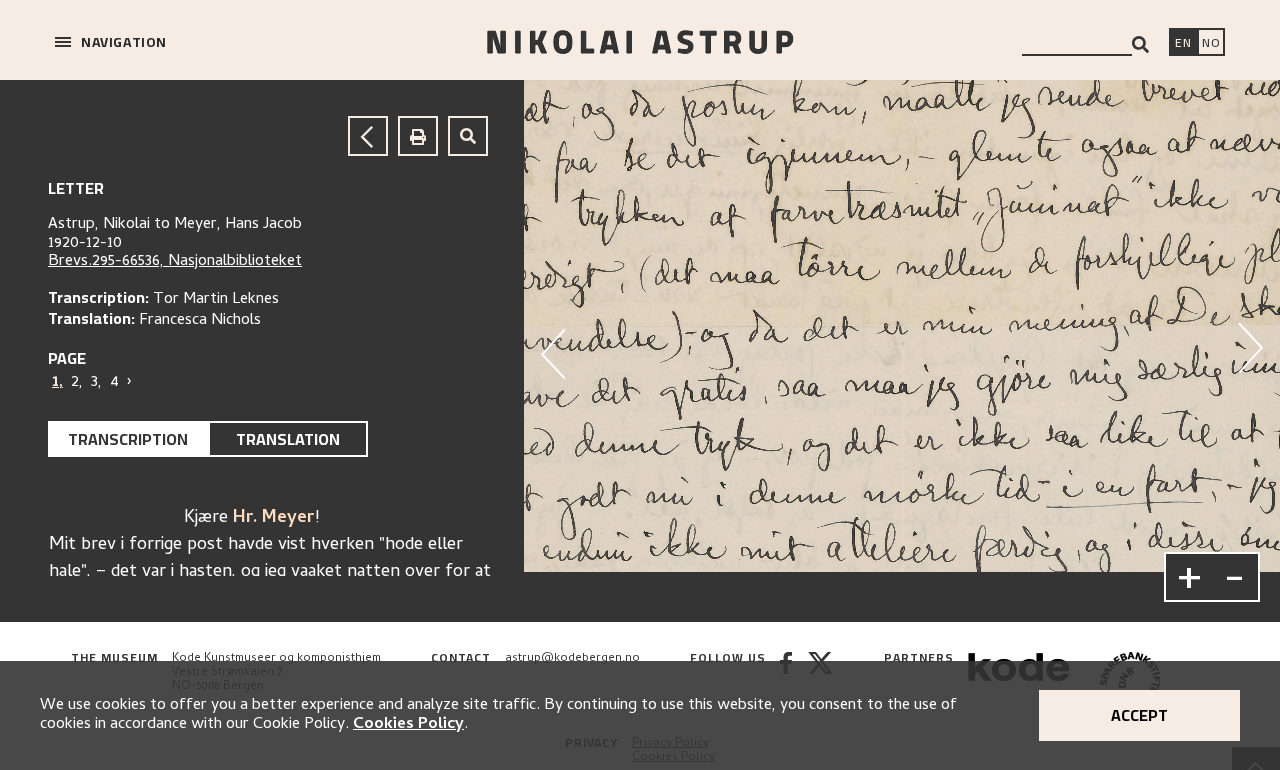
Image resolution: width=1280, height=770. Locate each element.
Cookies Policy (408, 725)
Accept (1139, 715)
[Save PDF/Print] (418, 136)
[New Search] (468, 136)
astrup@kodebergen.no (572, 659)
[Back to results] (368, 136)
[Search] (1140, 44)
